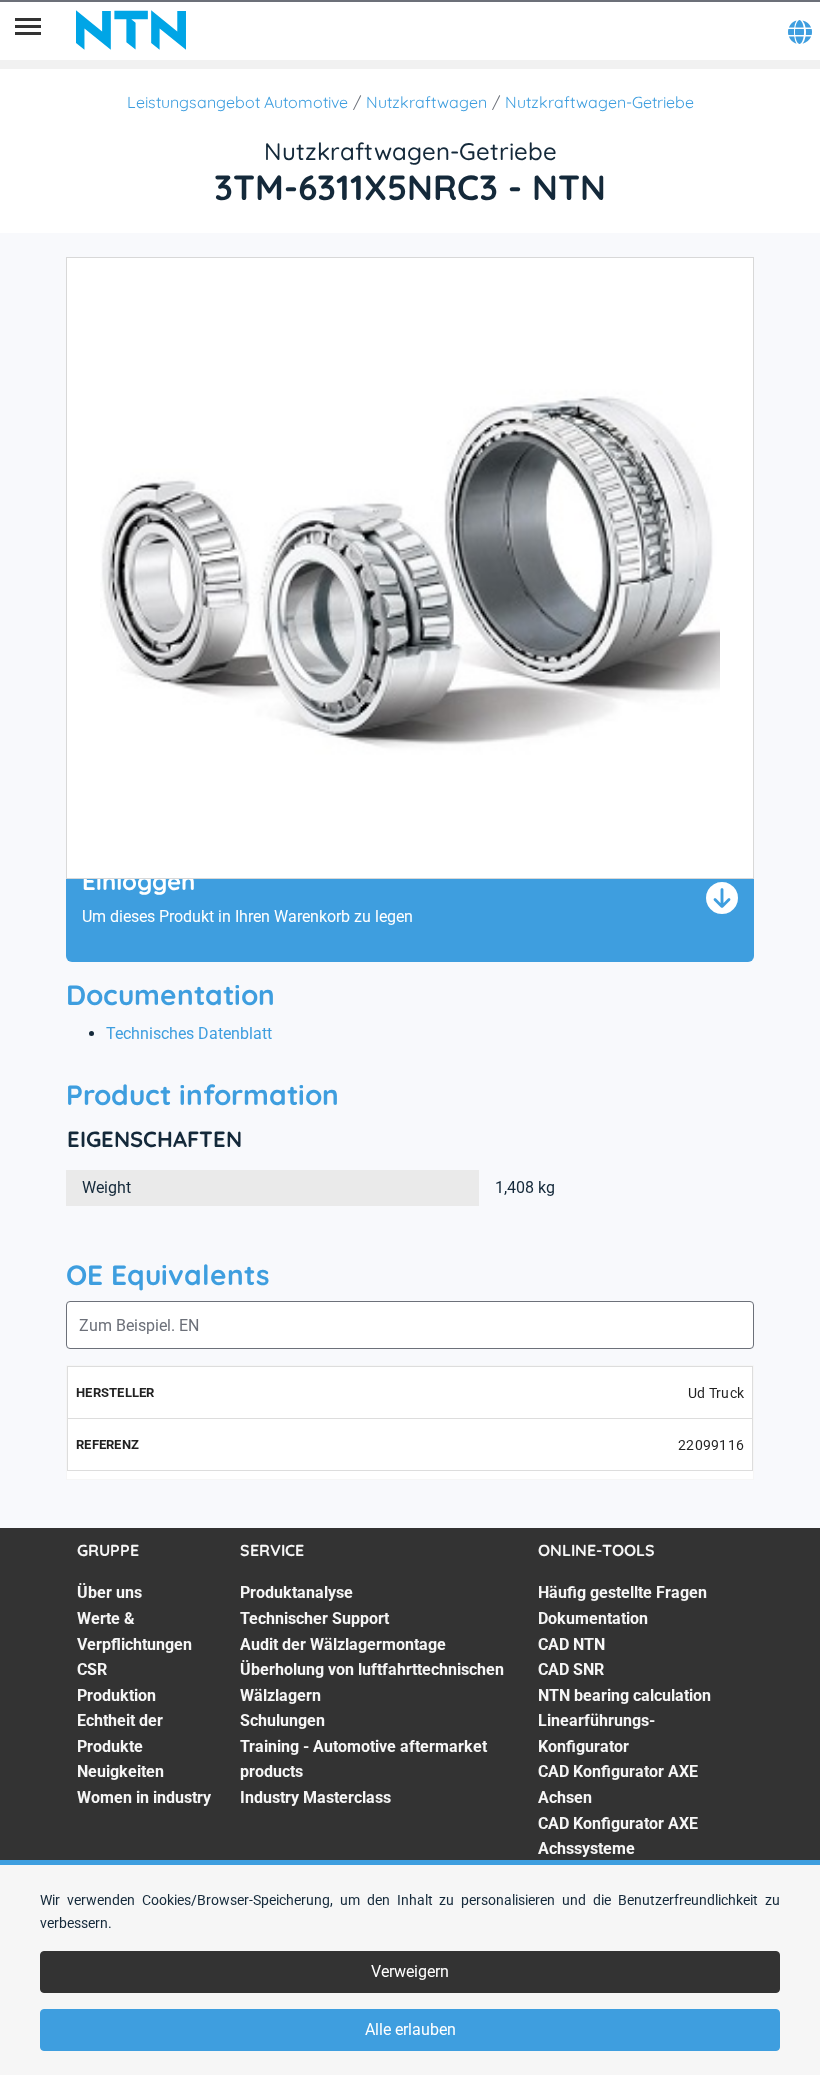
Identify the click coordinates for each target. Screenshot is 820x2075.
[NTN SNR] (131, 30)
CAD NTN (571, 1644)
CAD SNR (571, 1669)
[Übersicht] (28, 30)
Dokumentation (593, 1618)
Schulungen (282, 1720)
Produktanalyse (296, 1592)
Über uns (109, 1592)
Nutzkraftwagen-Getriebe (599, 102)
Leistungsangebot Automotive (237, 102)
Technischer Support (314, 1618)
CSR (92, 1669)
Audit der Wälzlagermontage (343, 1644)
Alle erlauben (410, 2029)
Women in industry (144, 1797)
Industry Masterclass (315, 1797)
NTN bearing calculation (624, 1695)
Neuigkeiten (120, 1771)
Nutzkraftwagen (426, 102)
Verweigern (410, 1971)
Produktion (116, 1695)
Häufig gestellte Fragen (622, 1592)
